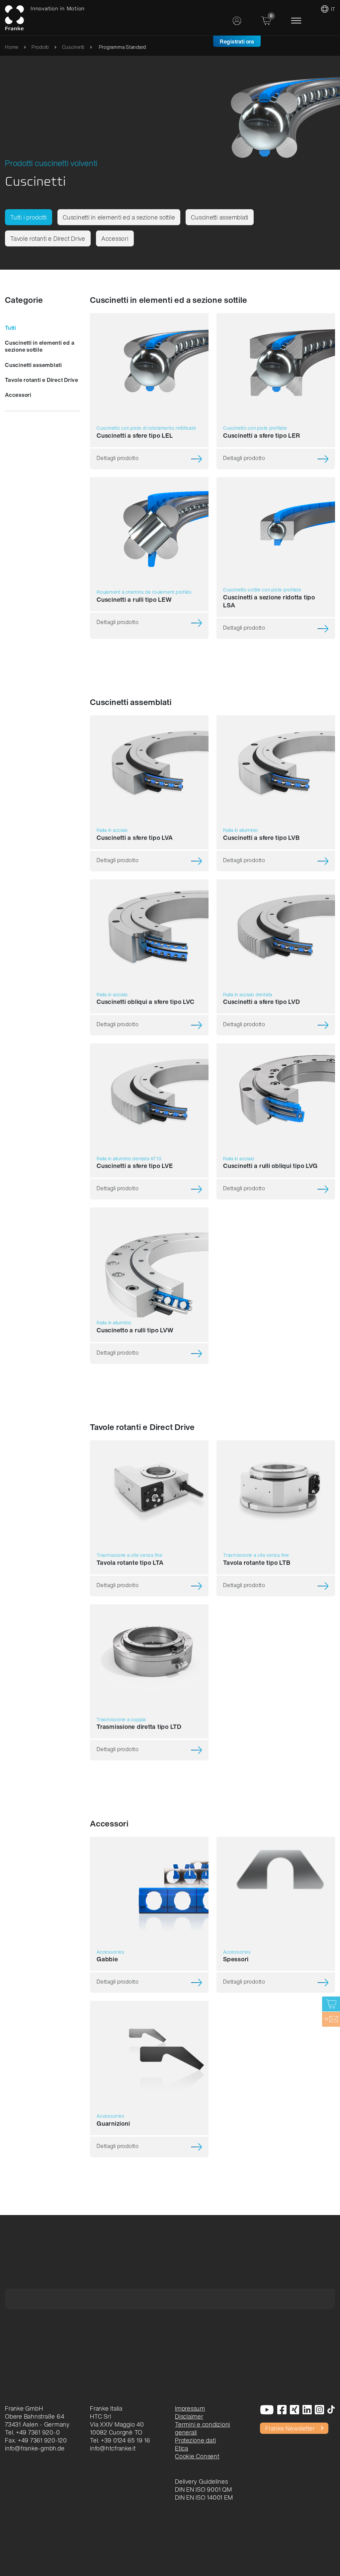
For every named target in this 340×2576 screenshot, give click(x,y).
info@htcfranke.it (113, 2448)
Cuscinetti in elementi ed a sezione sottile (119, 217)
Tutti (11, 328)
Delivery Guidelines (201, 2481)
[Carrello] (331, 2004)
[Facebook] (282, 2410)
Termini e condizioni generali (203, 2428)
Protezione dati (195, 2440)
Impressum (190, 2408)
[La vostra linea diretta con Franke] (331, 2019)
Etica (182, 2448)
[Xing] (295, 2410)
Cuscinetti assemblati (220, 217)
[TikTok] (331, 2410)
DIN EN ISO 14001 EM (204, 2497)
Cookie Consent (197, 2456)
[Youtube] (267, 2410)
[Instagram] (320, 2410)
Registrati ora (237, 42)
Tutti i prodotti (29, 217)
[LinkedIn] (307, 2410)
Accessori (115, 238)
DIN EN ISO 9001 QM (204, 2489)
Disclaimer (189, 2416)
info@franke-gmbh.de (35, 2448)
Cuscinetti (74, 47)
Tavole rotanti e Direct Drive (48, 238)
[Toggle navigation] (296, 21)
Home (12, 47)
